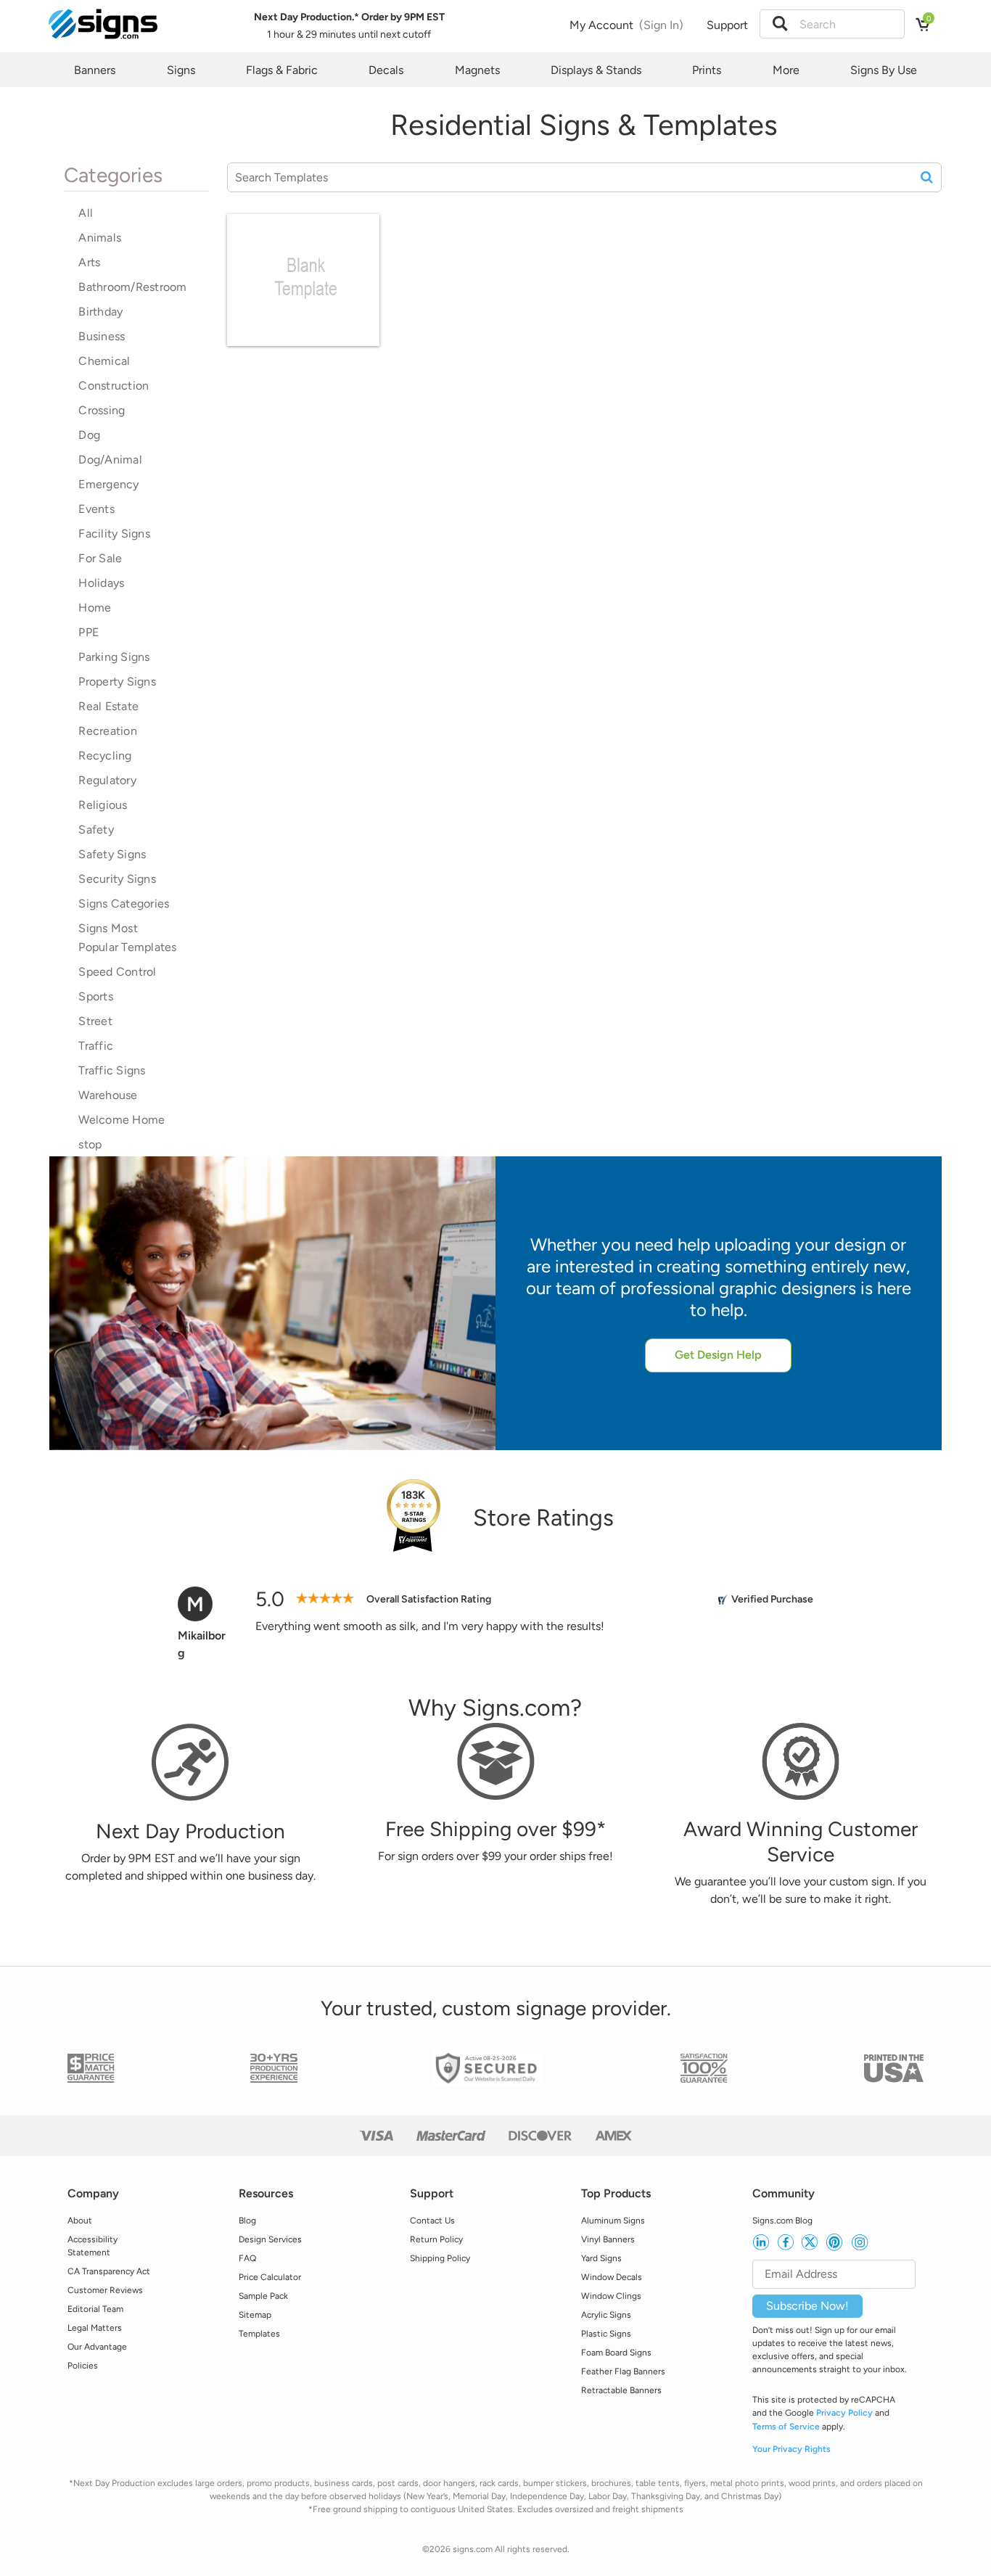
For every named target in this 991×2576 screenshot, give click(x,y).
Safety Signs (112, 854)
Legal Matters (95, 2328)
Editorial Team (95, 2309)
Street (95, 1021)
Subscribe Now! (807, 2306)
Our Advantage (97, 2347)
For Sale (100, 558)
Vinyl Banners (608, 2239)
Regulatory (107, 780)
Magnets (477, 70)
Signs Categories (124, 904)
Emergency (108, 484)
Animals (100, 238)
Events (96, 509)
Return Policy (436, 2239)
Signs (181, 70)
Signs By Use (884, 70)
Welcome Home (122, 1120)
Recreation (108, 731)
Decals (386, 70)
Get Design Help (718, 1355)
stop (90, 1144)
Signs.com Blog (782, 2221)
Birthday (100, 312)
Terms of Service (786, 2427)
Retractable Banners (621, 2390)
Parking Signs (114, 657)
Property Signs (117, 682)
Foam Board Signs (616, 2353)
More (786, 70)
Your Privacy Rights (791, 2449)
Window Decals (612, 2277)
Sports (96, 996)
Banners (95, 70)
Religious (103, 805)
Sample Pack (263, 2296)
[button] (780, 24)
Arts (89, 262)
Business (102, 336)
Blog (247, 2221)
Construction (114, 386)
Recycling (105, 756)
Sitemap (255, 2315)
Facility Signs (114, 534)
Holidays (101, 583)
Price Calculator (270, 2277)
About (80, 2221)
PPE (89, 632)
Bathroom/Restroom (132, 287)
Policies (83, 2366)
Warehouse (108, 1095)
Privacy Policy (844, 2413)
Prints (707, 70)
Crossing (102, 410)
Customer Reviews (105, 2290)
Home (95, 608)
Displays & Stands (596, 70)
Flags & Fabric (282, 70)
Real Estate (108, 706)
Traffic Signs (112, 1070)
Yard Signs (601, 2258)
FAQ (247, 2258)
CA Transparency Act (109, 2271)
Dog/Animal (110, 460)
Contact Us (432, 2221)
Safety (96, 830)
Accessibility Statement (92, 2246)
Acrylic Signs (606, 2315)
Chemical (104, 361)
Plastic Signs (606, 2334)
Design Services (270, 2239)
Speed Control (117, 972)
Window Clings (611, 2296)
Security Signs (117, 879)
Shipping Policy (440, 2258)
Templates (259, 2334)
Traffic (96, 1046)
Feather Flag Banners (623, 2371)
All (86, 213)
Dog (89, 435)
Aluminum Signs (613, 2221)
